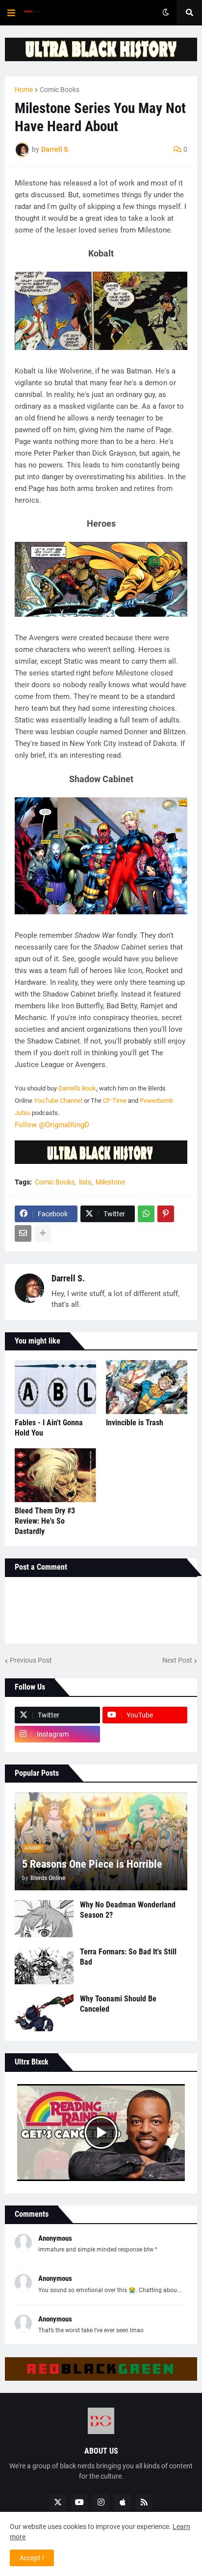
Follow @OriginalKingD (52, 1125)
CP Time (115, 1101)
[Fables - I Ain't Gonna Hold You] (55, 1387)
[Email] (23, 1233)
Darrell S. (68, 1278)
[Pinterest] (166, 1214)
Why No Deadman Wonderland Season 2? (128, 1910)
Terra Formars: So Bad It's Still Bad (128, 1957)
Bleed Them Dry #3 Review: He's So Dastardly (45, 1521)
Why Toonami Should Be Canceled (118, 2004)
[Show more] (43, 1233)
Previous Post (31, 1660)
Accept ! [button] (32, 2558)
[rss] (144, 2502)
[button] (11, 13)
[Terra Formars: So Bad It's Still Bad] (44, 1966)
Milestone (110, 1182)
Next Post (177, 1660)
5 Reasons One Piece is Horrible (92, 1864)
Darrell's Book (77, 1088)
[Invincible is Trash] (147, 1387)
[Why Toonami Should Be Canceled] (44, 2013)
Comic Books (60, 90)
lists (85, 1182)
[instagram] (101, 2502)
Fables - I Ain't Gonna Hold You (49, 1428)
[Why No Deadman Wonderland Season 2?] (44, 1919)
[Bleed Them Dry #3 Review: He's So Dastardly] (55, 1475)
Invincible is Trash (135, 1423)
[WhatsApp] (146, 1214)
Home (24, 90)
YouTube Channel (58, 1101)
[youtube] (79, 2502)
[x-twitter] (58, 2502)
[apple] (123, 2502)
